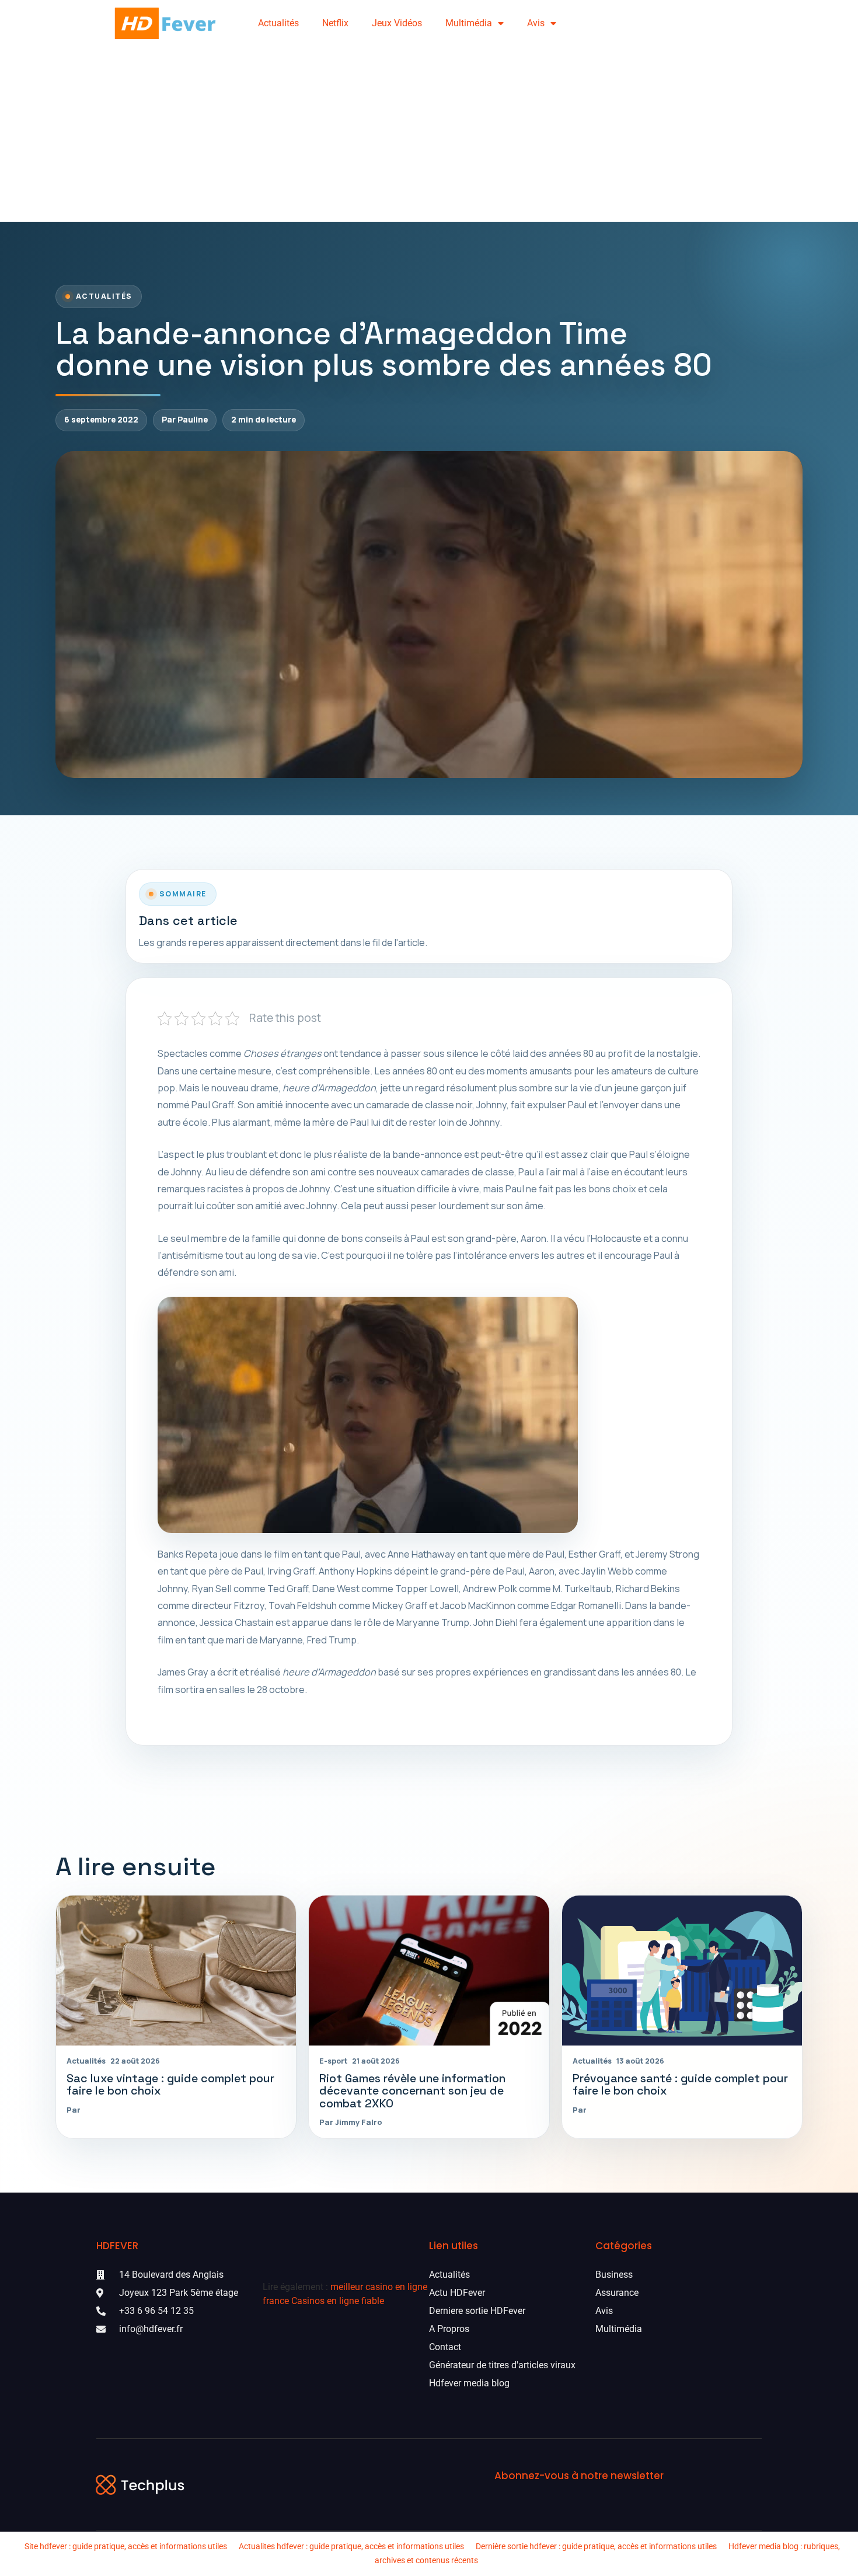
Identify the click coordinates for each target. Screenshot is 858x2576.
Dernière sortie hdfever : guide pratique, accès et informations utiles (596, 2546)
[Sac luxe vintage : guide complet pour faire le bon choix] (176, 1971)
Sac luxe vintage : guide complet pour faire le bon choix (170, 2085)
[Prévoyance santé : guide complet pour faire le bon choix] (682, 1971)
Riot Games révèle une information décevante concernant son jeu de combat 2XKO (412, 2091)
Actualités (278, 23)
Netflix (335, 23)
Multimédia (469, 23)
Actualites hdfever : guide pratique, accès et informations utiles (351, 2546)
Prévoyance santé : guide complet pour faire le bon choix (680, 2085)
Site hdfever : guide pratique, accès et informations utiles (126, 2546)
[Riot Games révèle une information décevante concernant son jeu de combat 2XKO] (429, 1971)
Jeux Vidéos (397, 23)
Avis (536, 23)
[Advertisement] (429, 134)
